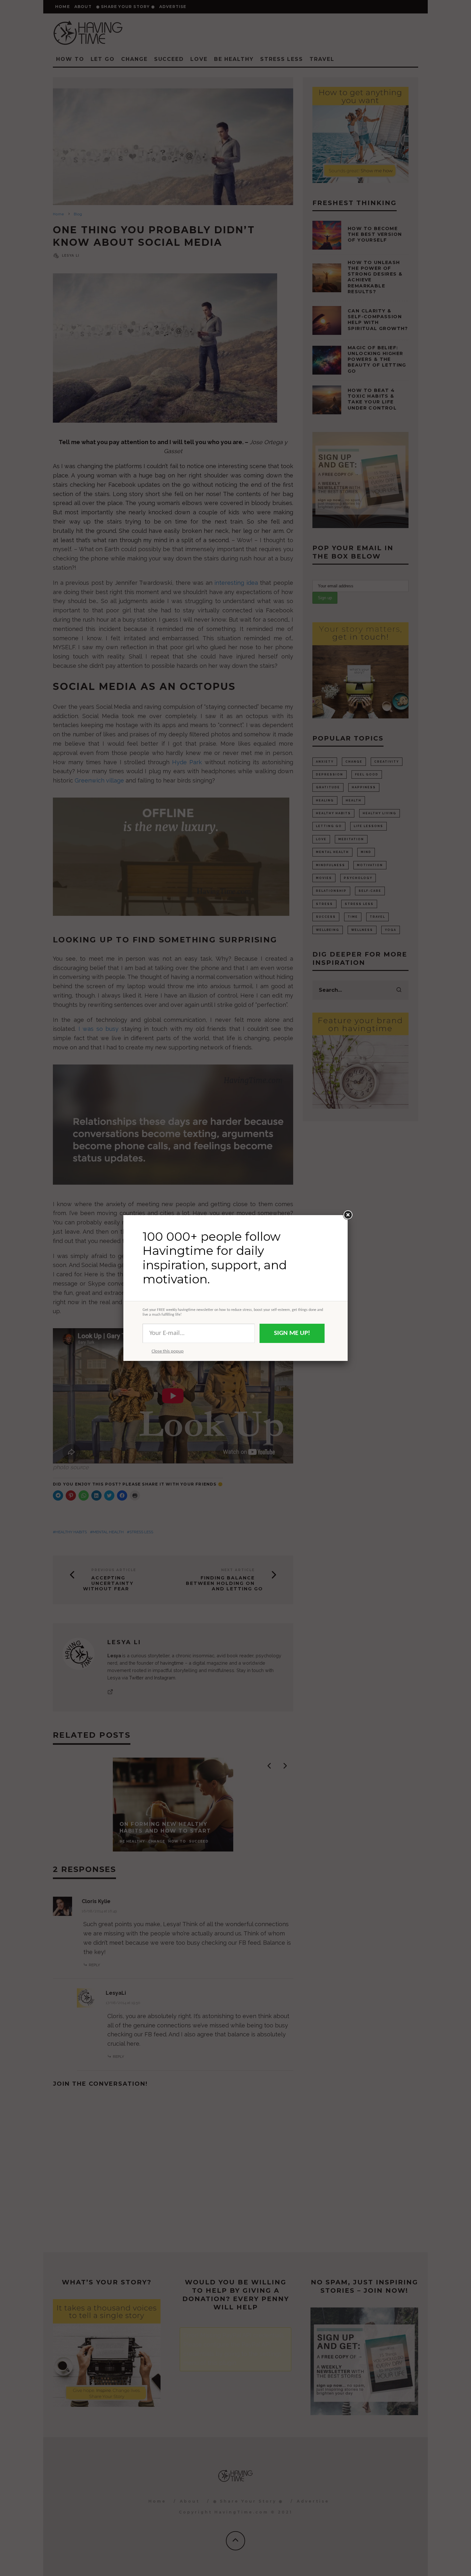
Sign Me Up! (292, 1333)
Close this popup (168, 1351)
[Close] (348, 1215)
